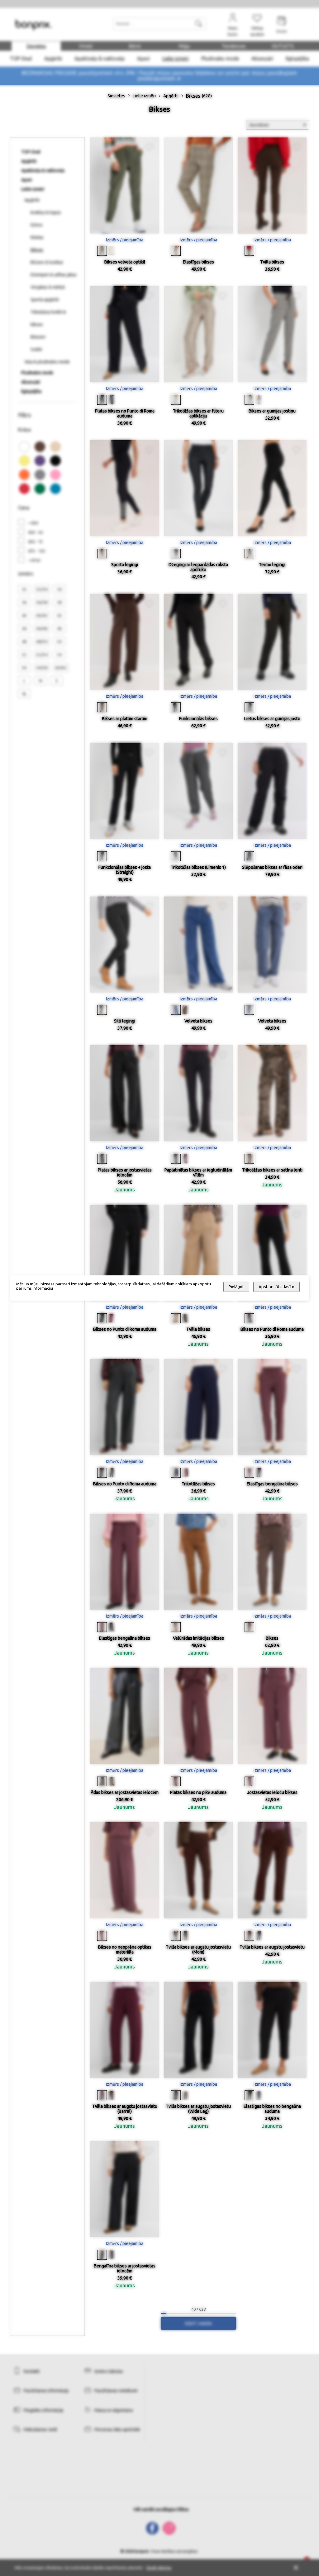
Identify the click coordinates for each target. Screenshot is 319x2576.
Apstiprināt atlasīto (276, 1287)
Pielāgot (236, 1287)
